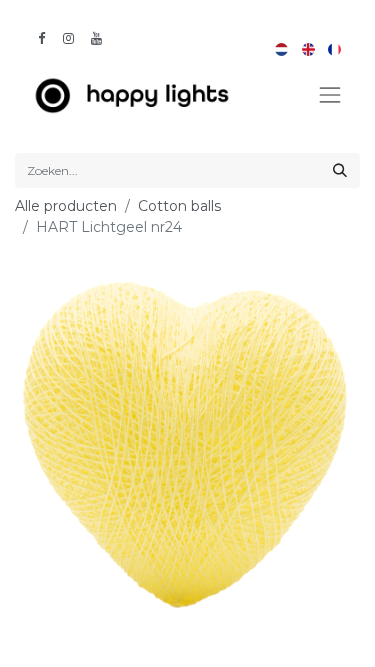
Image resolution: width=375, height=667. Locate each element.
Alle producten (66, 206)
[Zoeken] (340, 170)
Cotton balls (179, 206)
